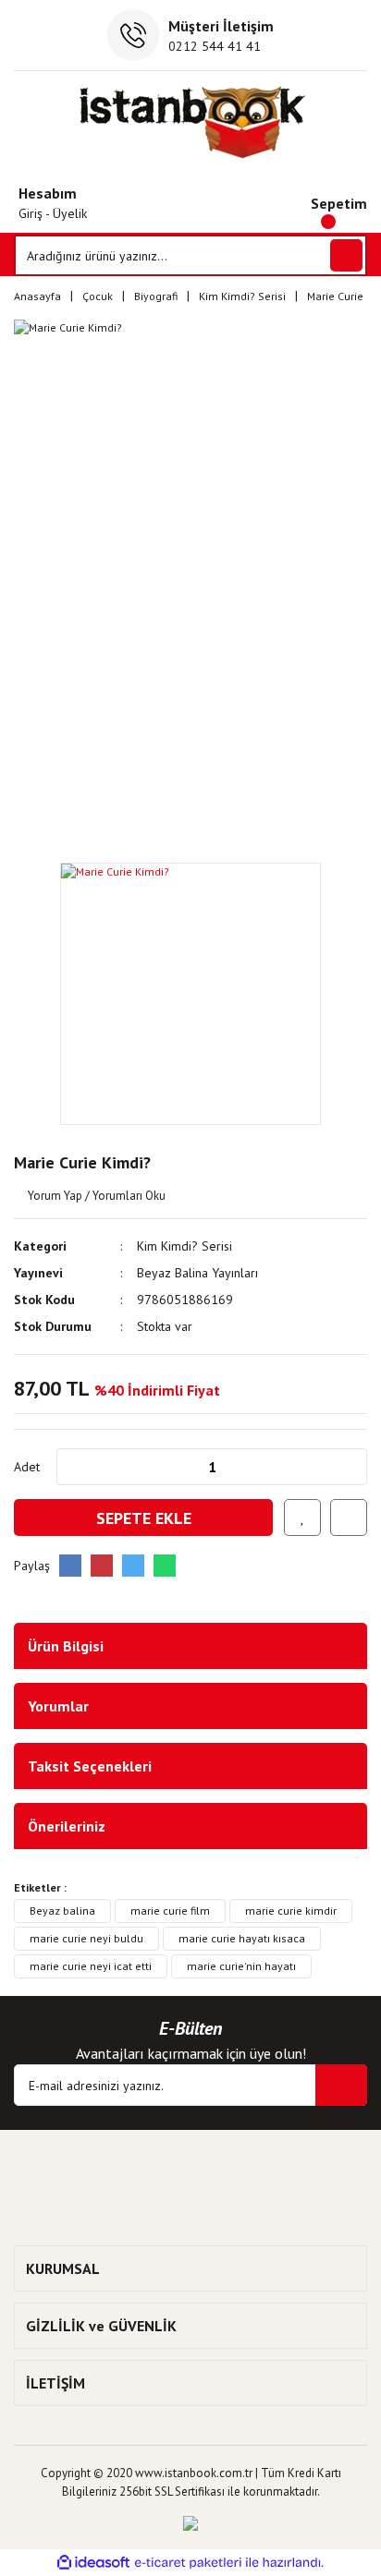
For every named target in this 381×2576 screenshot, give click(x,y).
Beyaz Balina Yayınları (197, 1273)
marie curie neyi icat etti (91, 1966)
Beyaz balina (62, 1911)
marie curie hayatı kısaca (242, 1938)
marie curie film (170, 1911)
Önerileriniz (67, 1826)
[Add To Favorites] (302, 1518)
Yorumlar (58, 1706)
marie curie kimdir (291, 1911)
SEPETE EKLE (144, 1518)
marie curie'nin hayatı (241, 1966)
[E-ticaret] (188, 2563)
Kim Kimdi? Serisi (184, 1246)
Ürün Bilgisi (66, 1646)
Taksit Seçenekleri (90, 1766)
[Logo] (191, 122)
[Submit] (341, 2085)
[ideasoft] (93, 2564)
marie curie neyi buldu (86, 1938)
